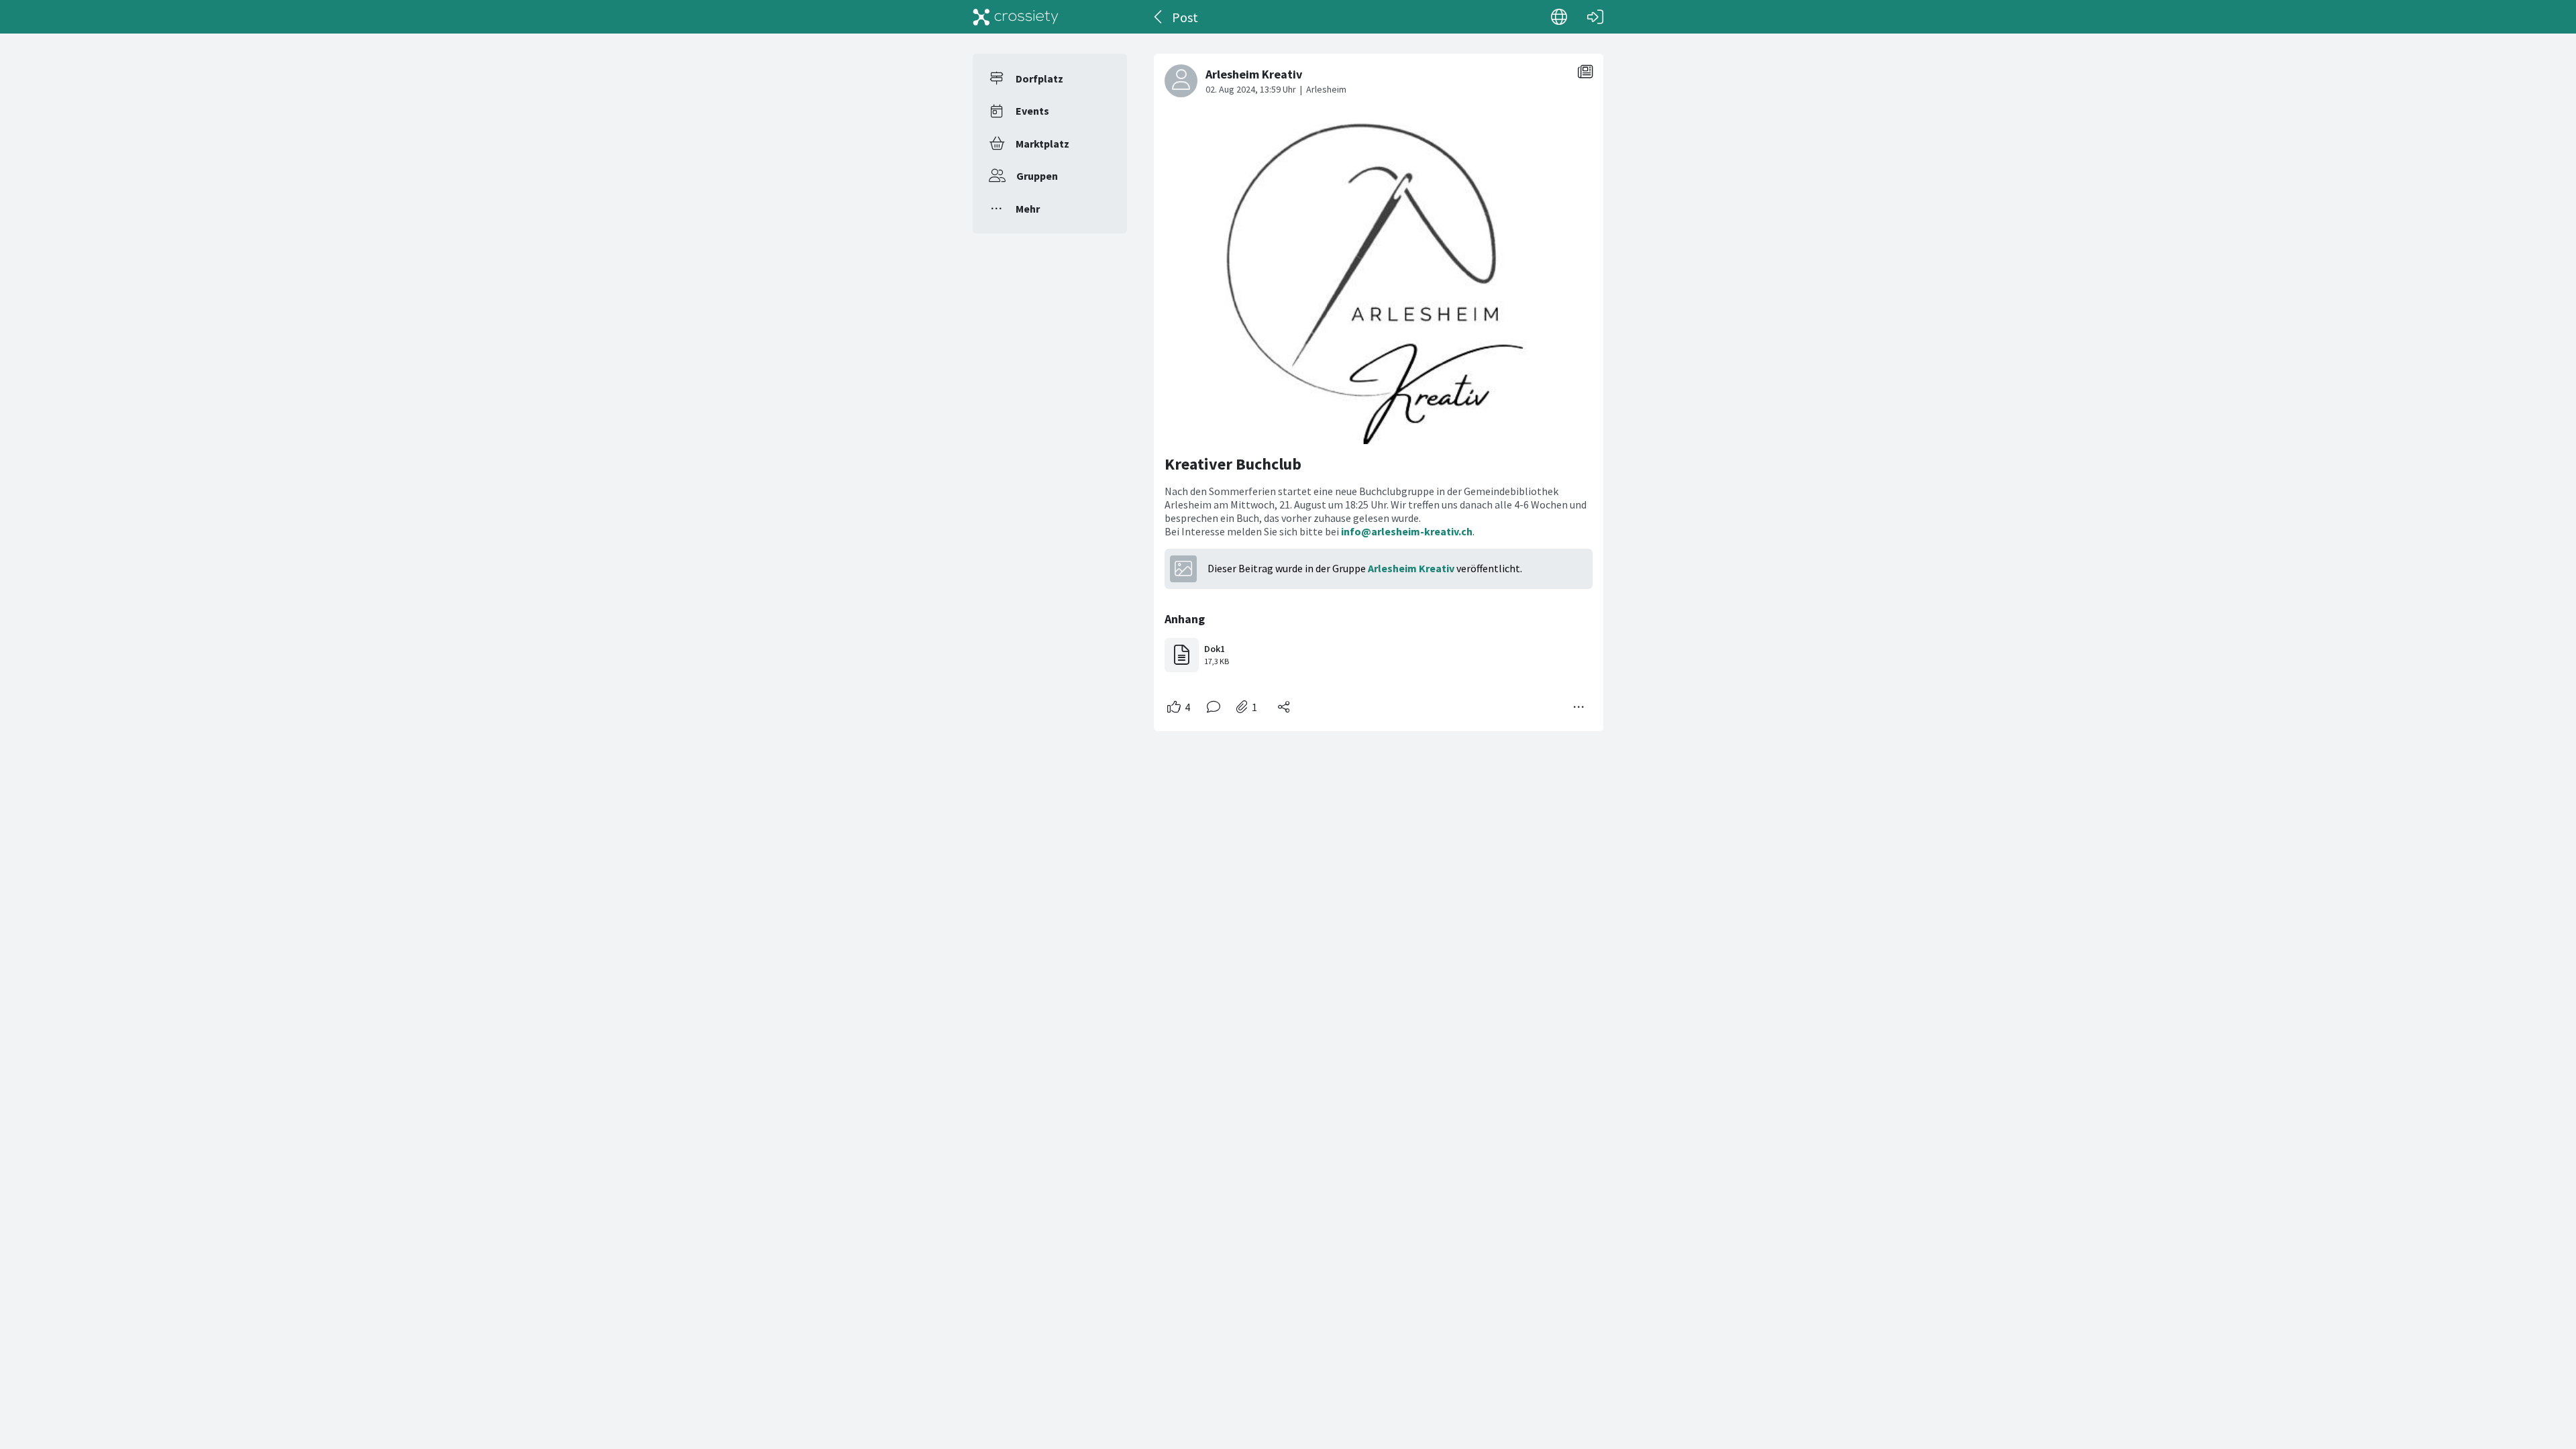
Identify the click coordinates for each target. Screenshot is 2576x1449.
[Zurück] (1159, 17)
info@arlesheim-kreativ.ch (1407, 531)
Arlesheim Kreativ (1411, 568)
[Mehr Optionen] (1579, 707)
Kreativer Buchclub (1233, 464)
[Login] (1595, 17)
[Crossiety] (1016, 17)
